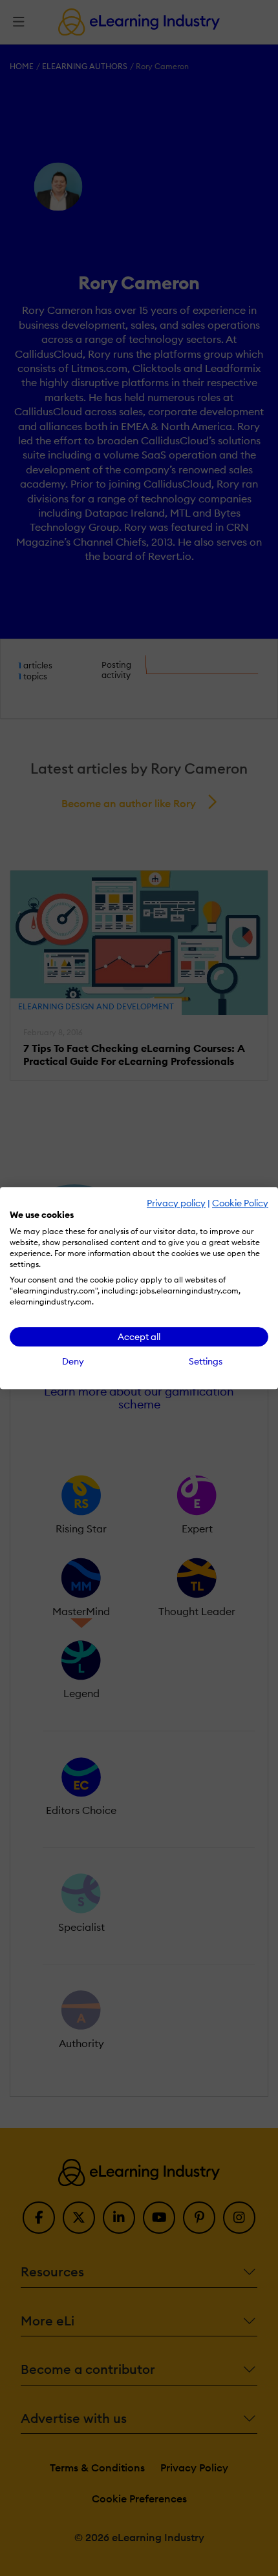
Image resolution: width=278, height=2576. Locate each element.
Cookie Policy (240, 1203)
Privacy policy (176, 1203)
